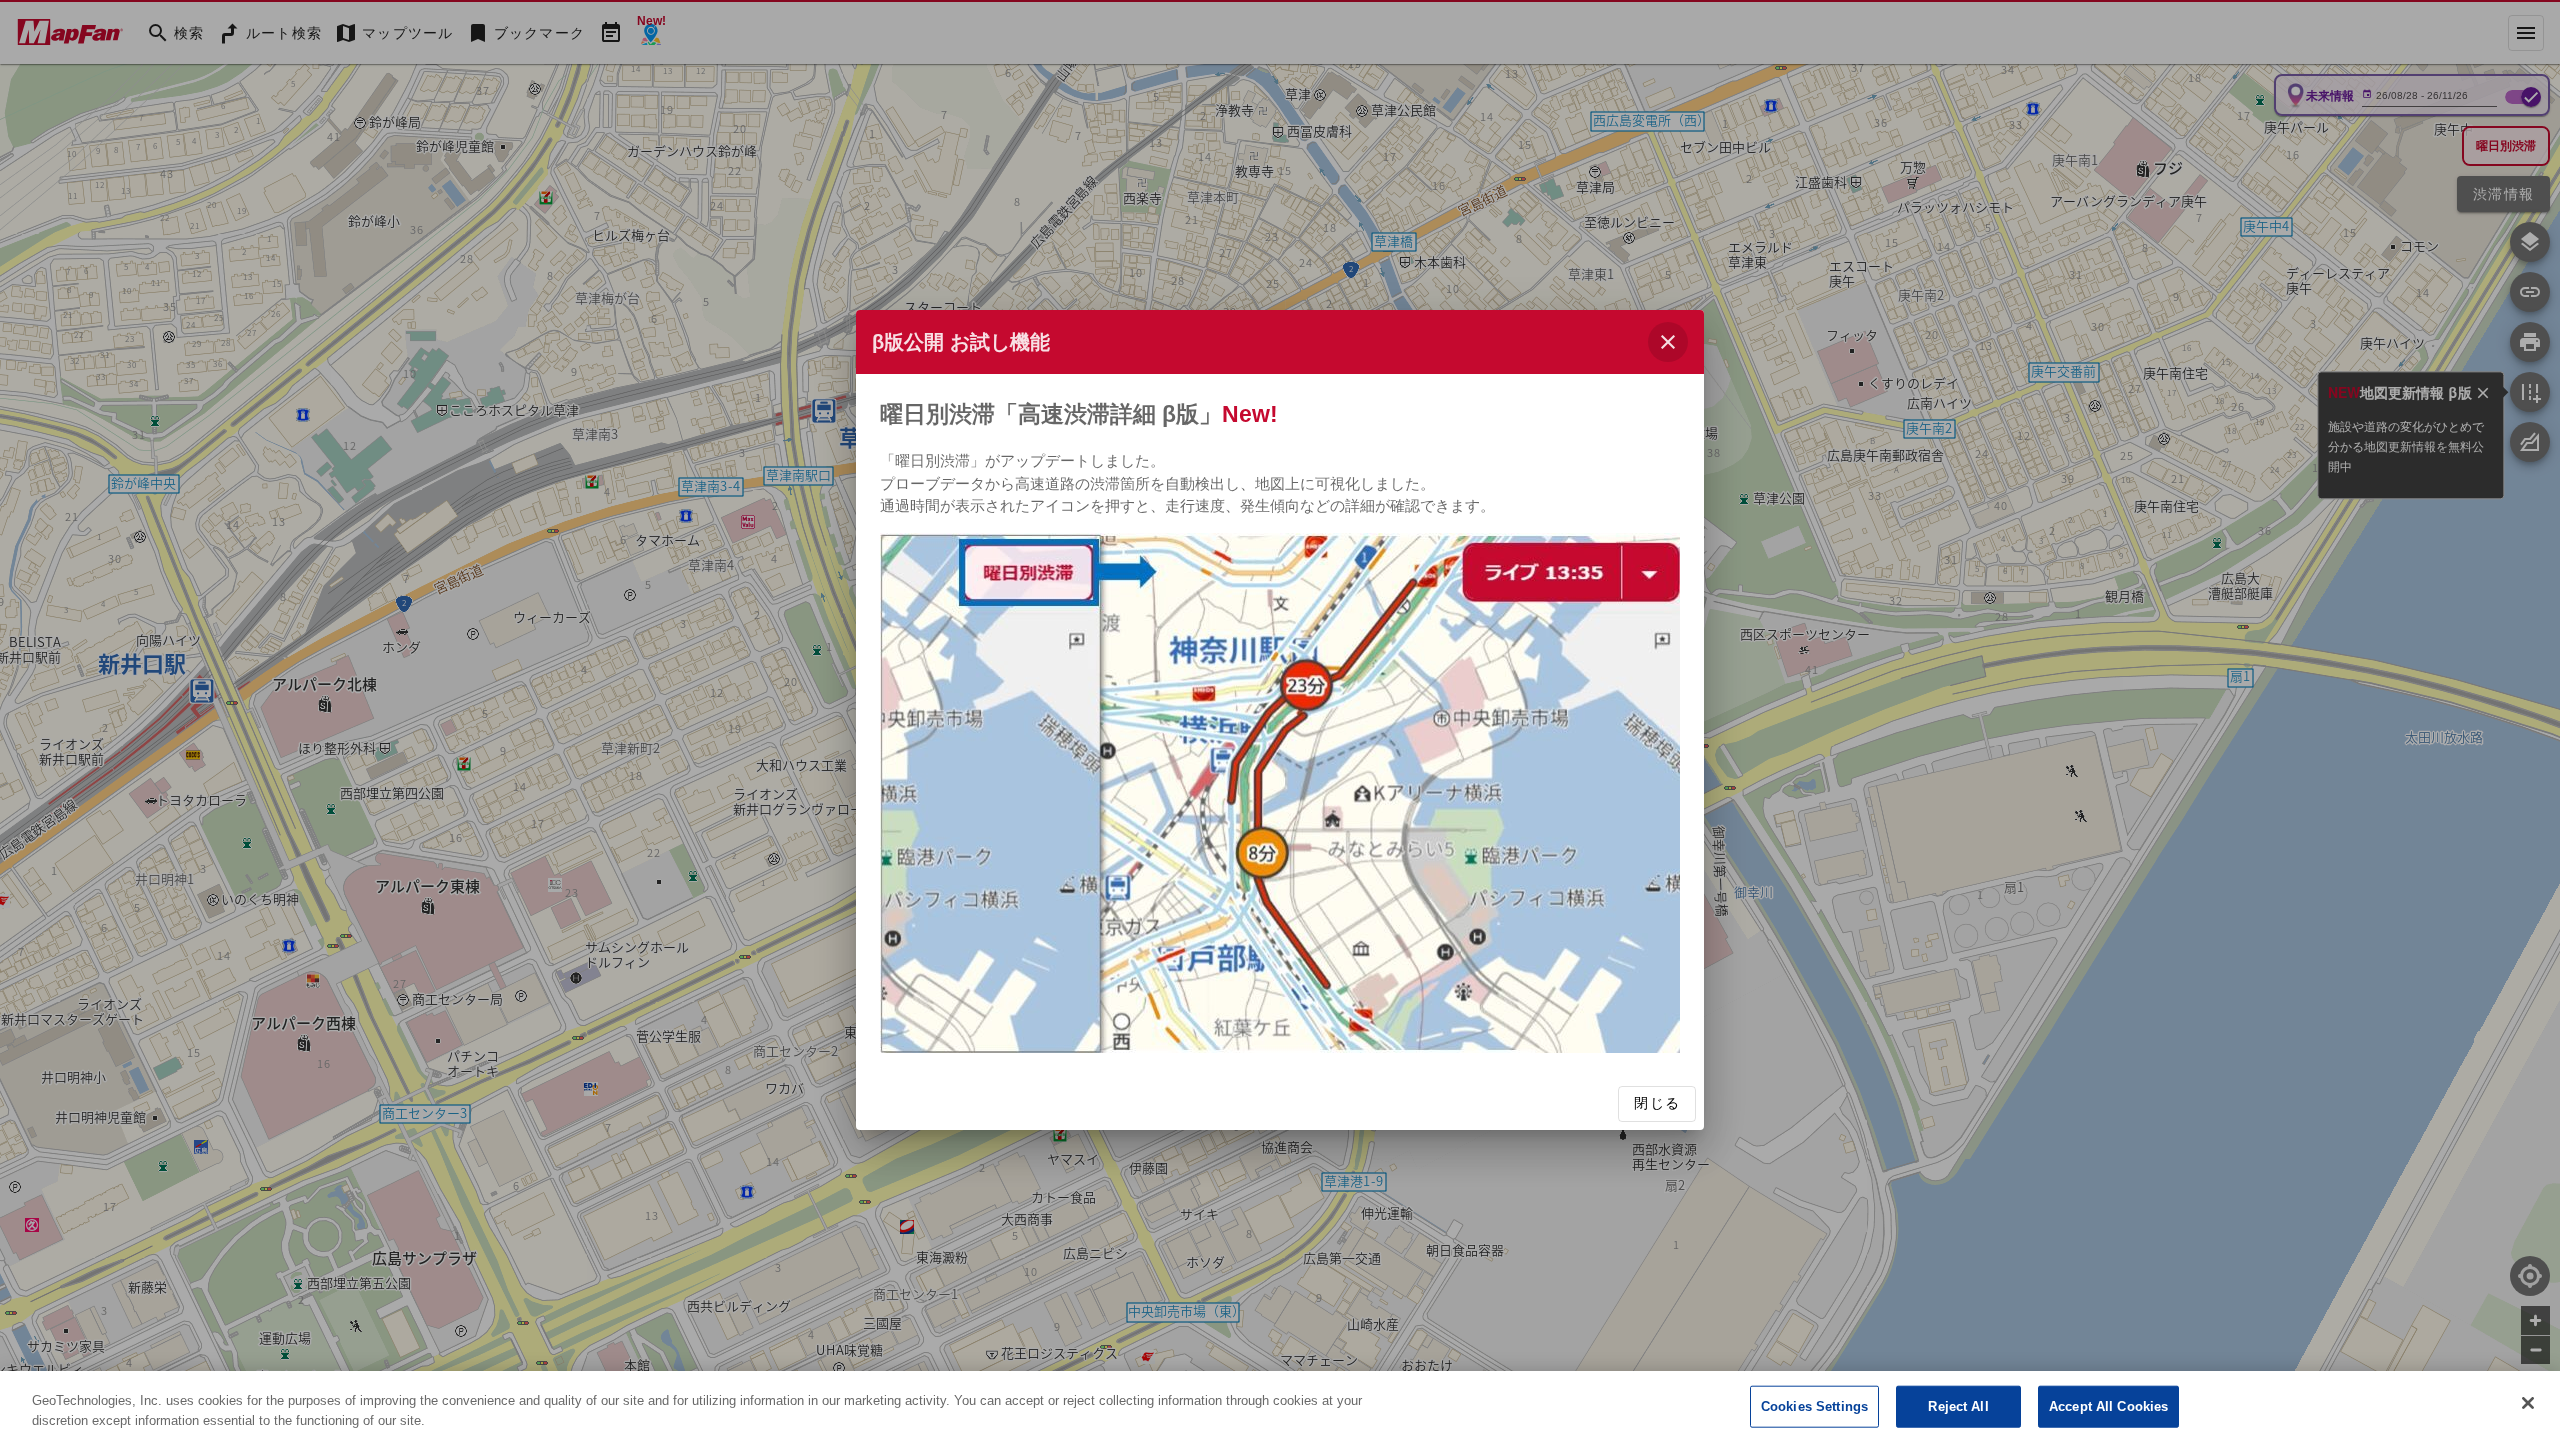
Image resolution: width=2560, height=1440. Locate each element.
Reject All (1958, 1406)
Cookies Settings (1814, 1406)
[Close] (2528, 1403)
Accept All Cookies (2108, 1406)
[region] (1280, 1405)
